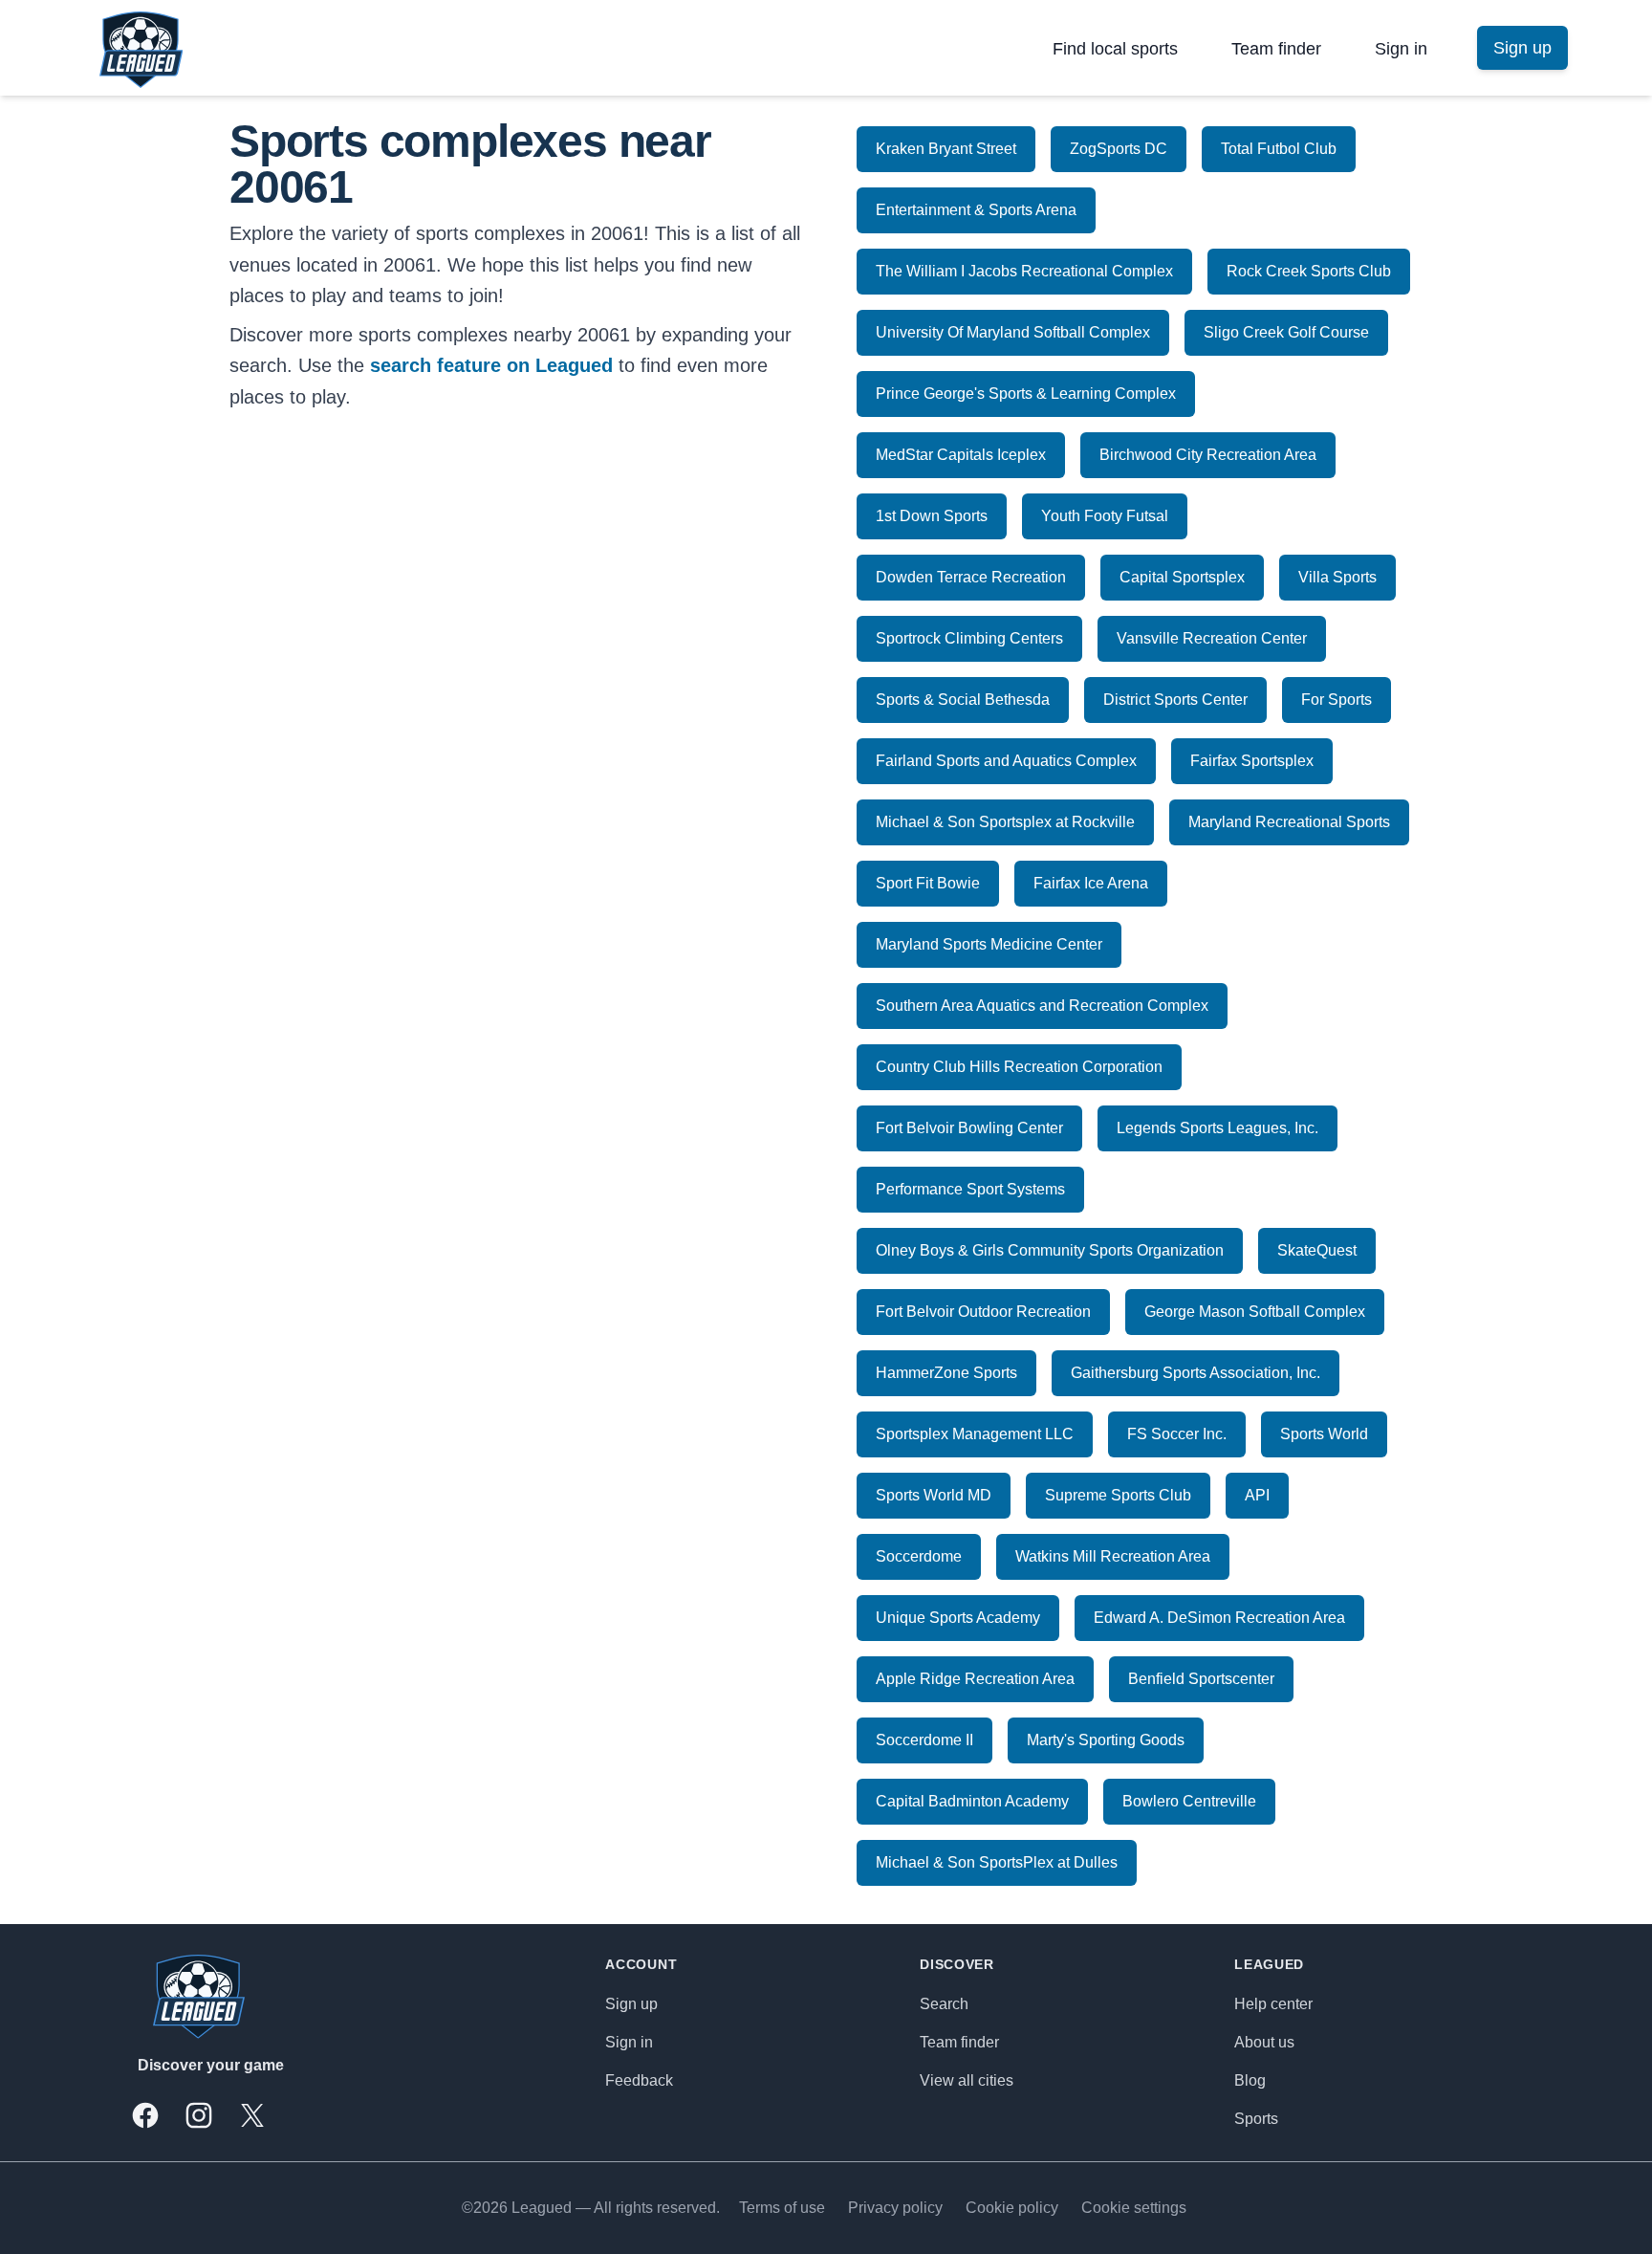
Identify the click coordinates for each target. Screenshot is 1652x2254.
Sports (1256, 2119)
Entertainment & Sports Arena (976, 210)
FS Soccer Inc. (1177, 1434)
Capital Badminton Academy (972, 1801)
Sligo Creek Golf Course (1286, 332)
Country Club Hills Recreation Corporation (1019, 1067)
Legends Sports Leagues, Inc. (1217, 1128)
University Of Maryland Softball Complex (1013, 332)
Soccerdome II (924, 1740)
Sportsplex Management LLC (975, 1434)
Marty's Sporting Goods (1106, 1740)
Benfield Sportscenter (1201, 1679)
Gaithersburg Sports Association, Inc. (1196, 1373)
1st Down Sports (932, 516)
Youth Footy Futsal (1105, 516)
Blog (1250, 2080)
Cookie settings (1134, 2208)
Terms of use (782, 2208)
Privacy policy (895, 2208)
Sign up (631, 2004)
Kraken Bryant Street (946, 149)
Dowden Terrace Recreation (971, 577)
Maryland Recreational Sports (1289, 822)
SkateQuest (1317, 1250)
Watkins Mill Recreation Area (1113, 1556)
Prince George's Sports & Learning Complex (1026, 394)
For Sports (1337, 700)
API (1257, 1495)
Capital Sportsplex (1182, 577)
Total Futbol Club (1279, 149)
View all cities (967, 2080)
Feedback (639, 2080)
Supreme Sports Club (1118, 1495)
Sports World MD (934, 1495)
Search (944, 2004)
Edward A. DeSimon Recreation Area (1219, 1618)
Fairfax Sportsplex (1252, 761)
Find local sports (1115, 49)
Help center (1273, 2004)
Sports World (1324, 1434)
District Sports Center (1175, 700)
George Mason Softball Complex (1255, 1312)
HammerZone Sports (946, 1373)
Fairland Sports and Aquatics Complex (1006, 761)
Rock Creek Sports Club (1309, 271)
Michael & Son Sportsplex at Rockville (1005, 822)
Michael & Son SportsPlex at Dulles (997, 1862)
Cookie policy (1012, 2208)
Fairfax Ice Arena (1091, 883)
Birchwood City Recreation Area (1208, 455)
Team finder (1276, 49)
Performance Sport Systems (970, 1189)
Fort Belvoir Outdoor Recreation (983, 1312)
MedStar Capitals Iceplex (961, 455)
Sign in (1401, 49)
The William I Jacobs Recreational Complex (1024, 271)
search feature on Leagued (491, 365)
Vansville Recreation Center (1212, 638)
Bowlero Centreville (1189, 1801)
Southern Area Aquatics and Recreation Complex (1042, 1006)
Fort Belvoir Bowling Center (969, 1128)
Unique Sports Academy (958, 1618)
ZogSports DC (1119, 149)
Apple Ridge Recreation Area (975, 1679)
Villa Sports (1337, 577)
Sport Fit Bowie (928, 883)
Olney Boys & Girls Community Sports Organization (1050, 1250)
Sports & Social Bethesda (963, 700)
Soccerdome (919, 1556)
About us (1264, 2042)
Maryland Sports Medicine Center (989, 944)
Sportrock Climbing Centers (969, 638)
